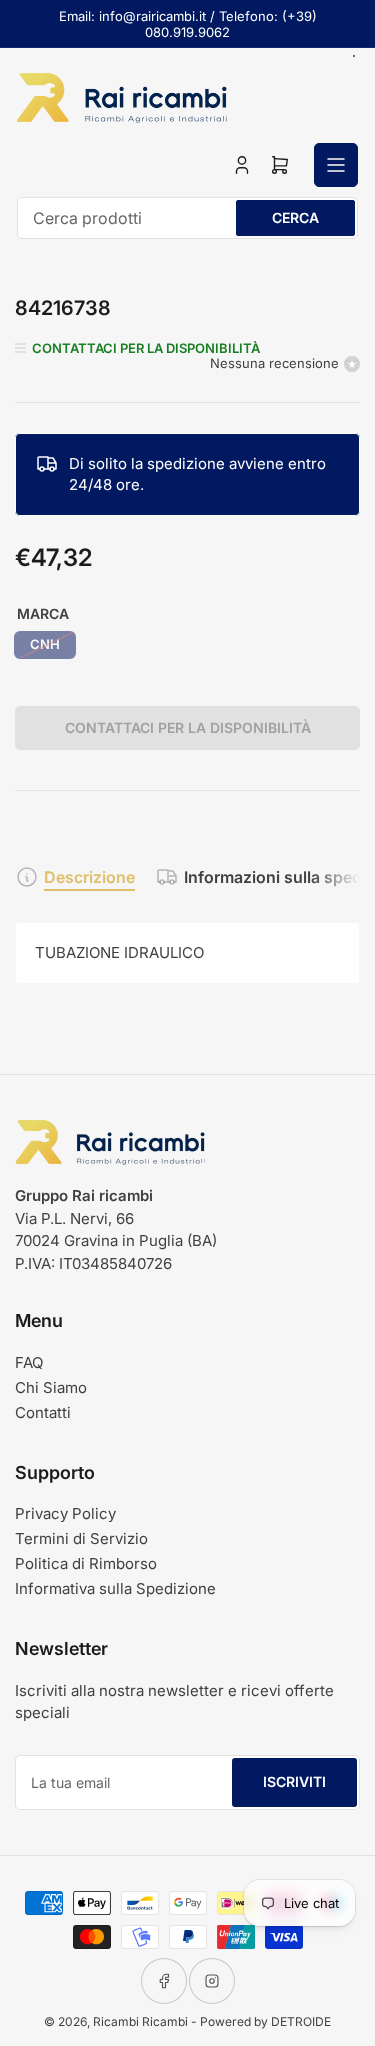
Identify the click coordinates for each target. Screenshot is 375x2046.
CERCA (295, 217)
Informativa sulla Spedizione (115, 1588)
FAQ (29, 1362)
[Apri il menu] (336, 165)
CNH (45, 644)
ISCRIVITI (294, 1781)
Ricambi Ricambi (140, 2021)
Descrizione (89, 877)
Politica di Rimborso (86, 1563)
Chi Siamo (51, 1387)
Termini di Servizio (81, 1538)
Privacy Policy (65, 1513)
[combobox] (187, 218)
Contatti (43, 1412)
